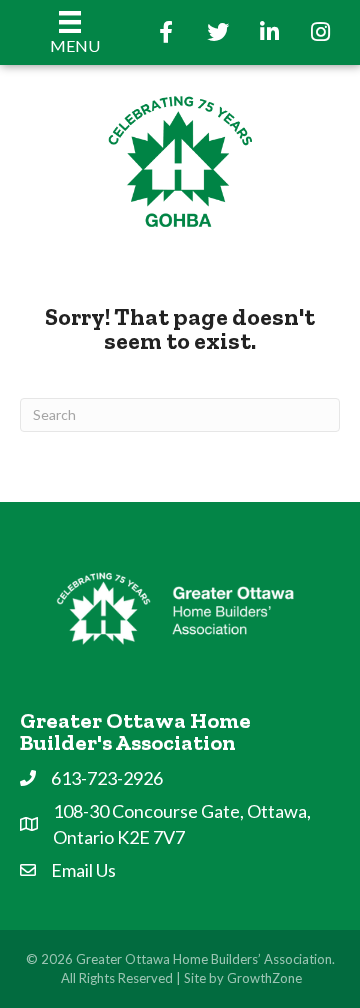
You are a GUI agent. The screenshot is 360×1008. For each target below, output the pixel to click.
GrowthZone (264, 978)
